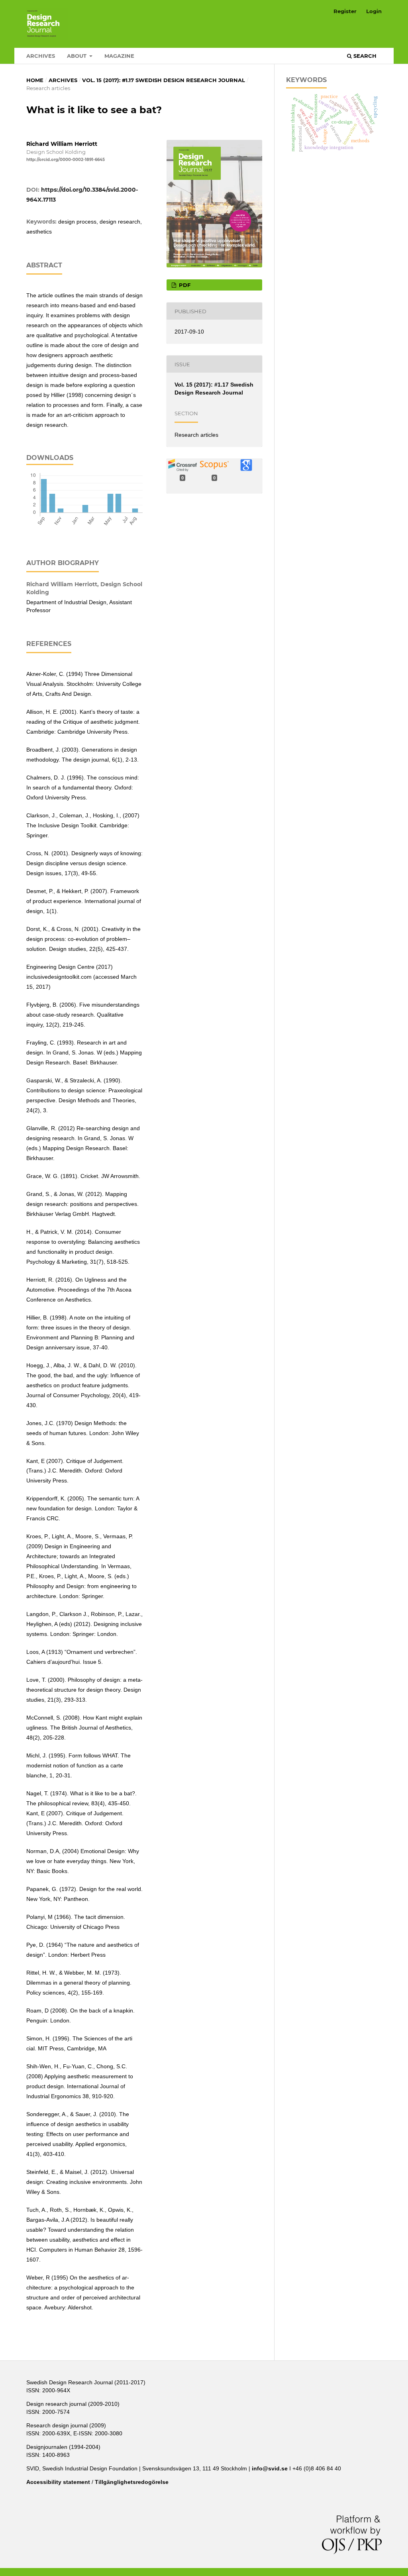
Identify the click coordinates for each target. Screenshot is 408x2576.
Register (345, 11)
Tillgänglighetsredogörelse (132, 2482)
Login (374, 11)
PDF (184, 285)
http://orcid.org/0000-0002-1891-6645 (66, 160)
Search (364, 56)
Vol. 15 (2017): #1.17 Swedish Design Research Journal (164, 80)
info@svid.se (270, 2468)
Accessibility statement (58, 2482)
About (77, 56)
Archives (41, 56)
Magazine (119, 56)
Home (35, 80)
